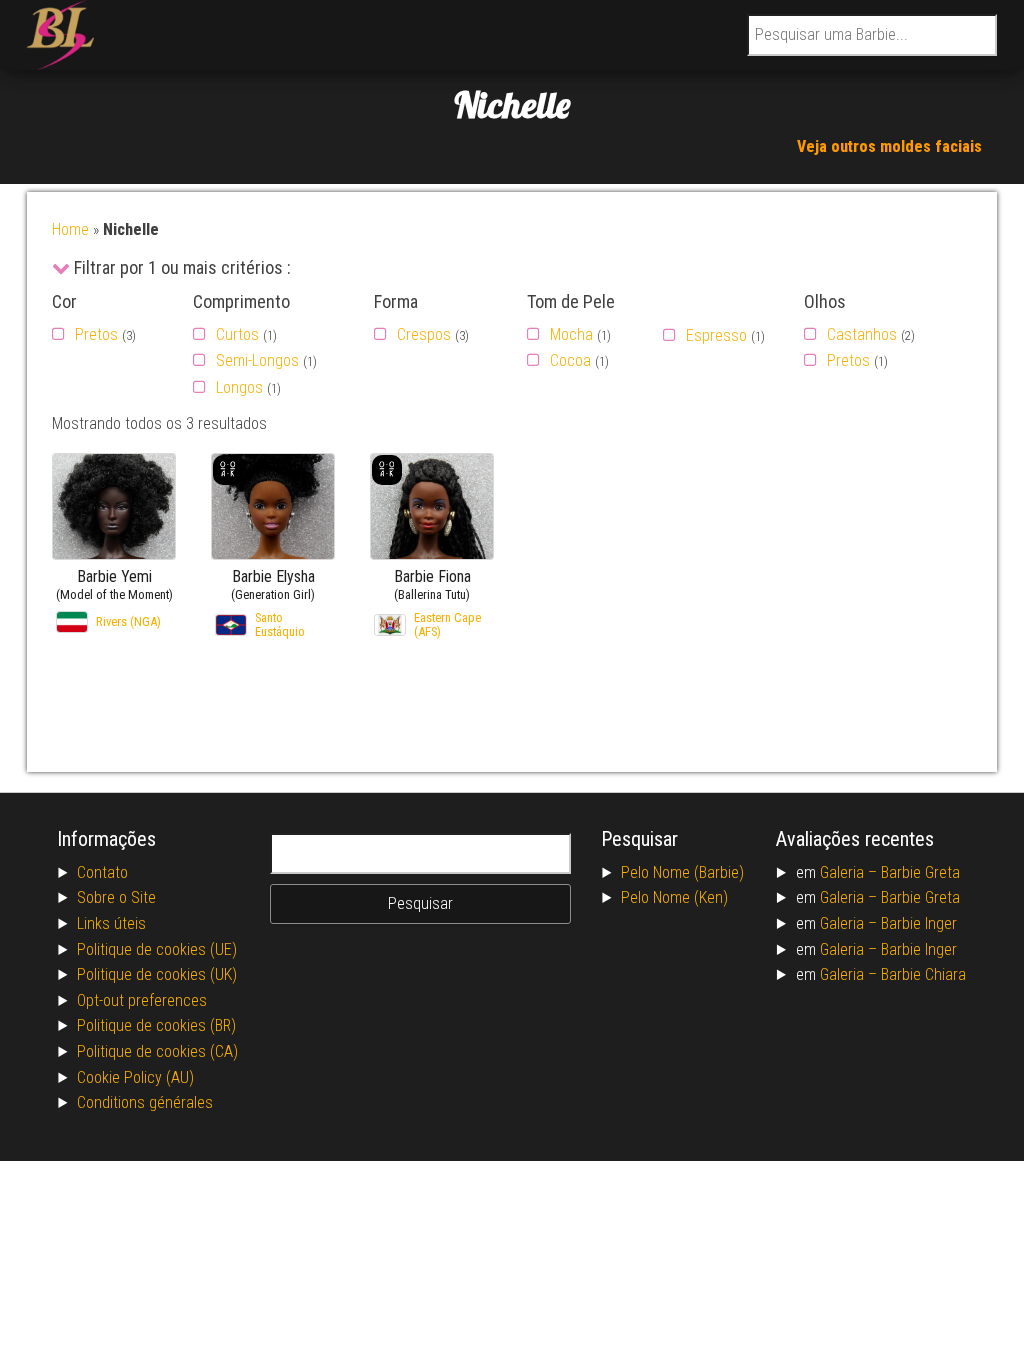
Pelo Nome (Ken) (674, 897)
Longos (239, 387)
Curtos (237, 334)
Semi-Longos (257, 360)
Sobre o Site (116, 897)
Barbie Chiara (923, 974)
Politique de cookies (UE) (157, 949)
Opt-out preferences (142, 1000)
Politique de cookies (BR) (156, 1025)
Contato (102, 872)
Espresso (716, 335)
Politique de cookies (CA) (157, 1051)
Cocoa (570, 360)
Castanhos (862, 334)
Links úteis (111, 923)
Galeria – (850, 872)
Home (70, 229)
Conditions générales (145, 1102)
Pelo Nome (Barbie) (682, 872)
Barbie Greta (920, 872)
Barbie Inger (919, 923)
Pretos (96, 334)
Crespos (424, 334)
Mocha (571, 334)
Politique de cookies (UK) (157, 974)
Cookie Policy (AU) (135, 1077)
